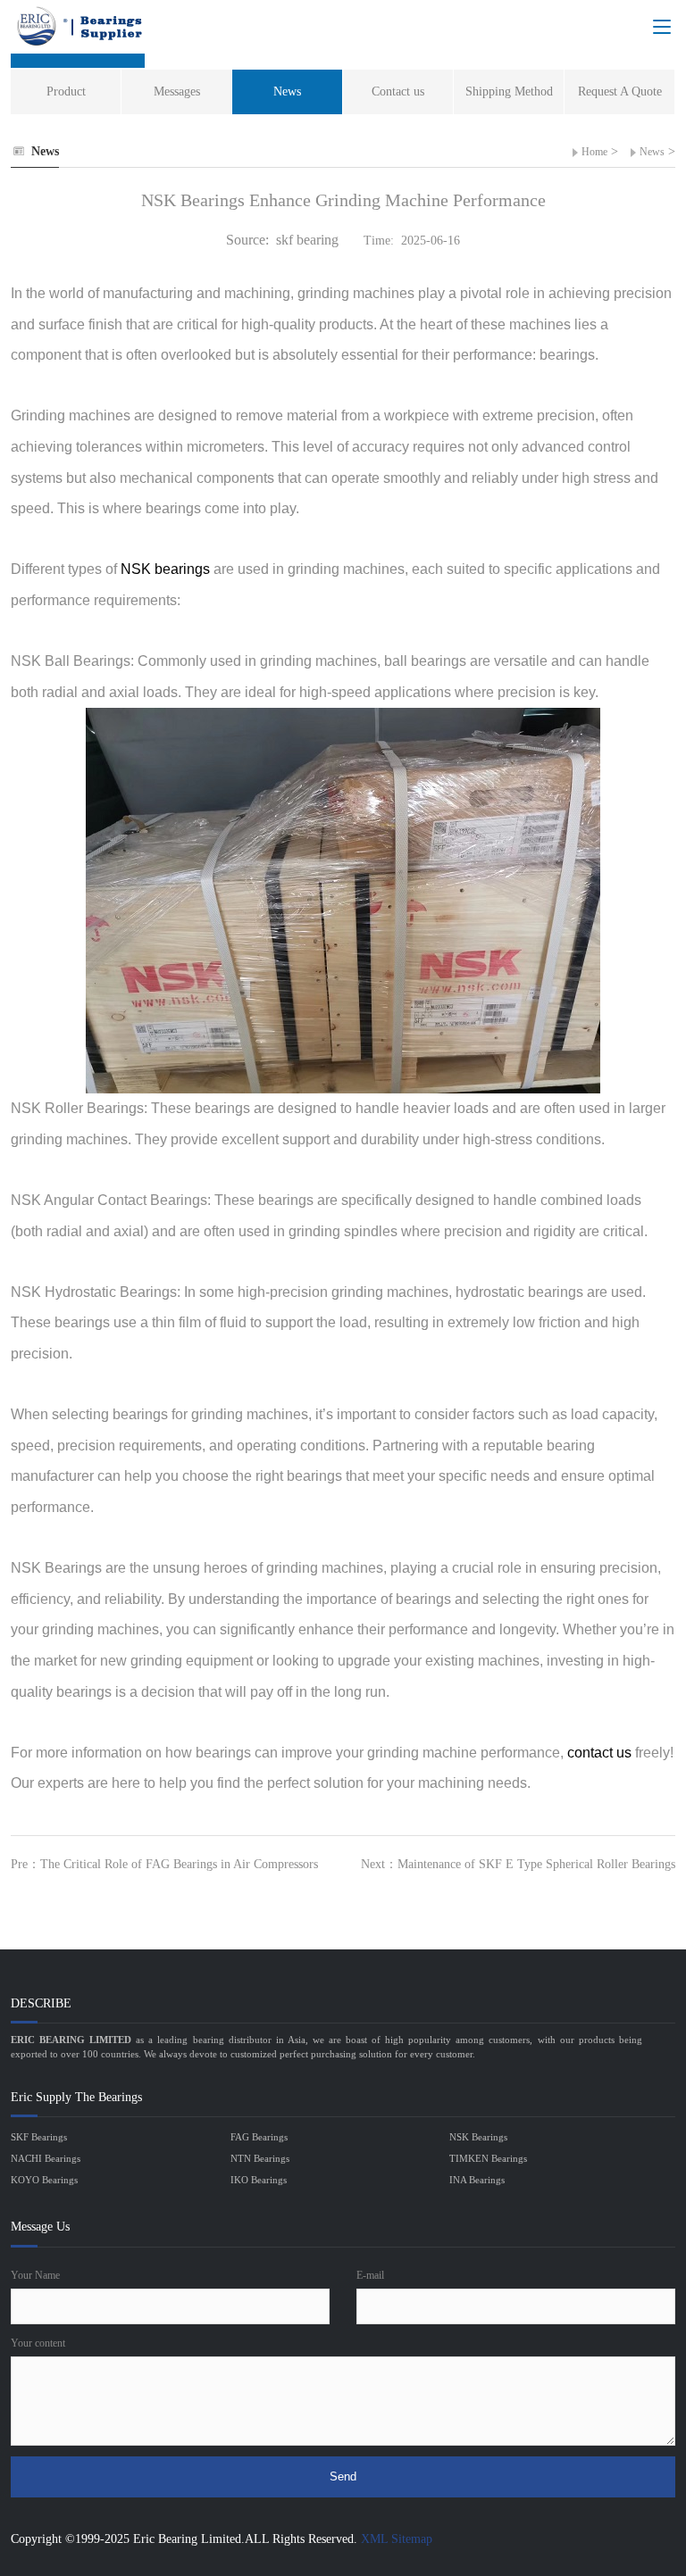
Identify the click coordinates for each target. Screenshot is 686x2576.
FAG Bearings (259, 2137)
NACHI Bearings (46, 2158)
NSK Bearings (478, 2137)
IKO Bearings (259, 2180)
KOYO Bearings (44, 2180)
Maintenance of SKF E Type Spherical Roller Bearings (536, 1864)
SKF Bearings (39, 2137)
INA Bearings (477, 2180)
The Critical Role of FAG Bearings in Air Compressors (179, 1864)
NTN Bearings (260, 2158)
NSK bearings (165, 569)
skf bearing (307, 240)
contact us (599, 1753)
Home (594, 152)
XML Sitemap (397, 2539)
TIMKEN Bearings (488, 2158)
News (652, 152)
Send (343, 2476)
